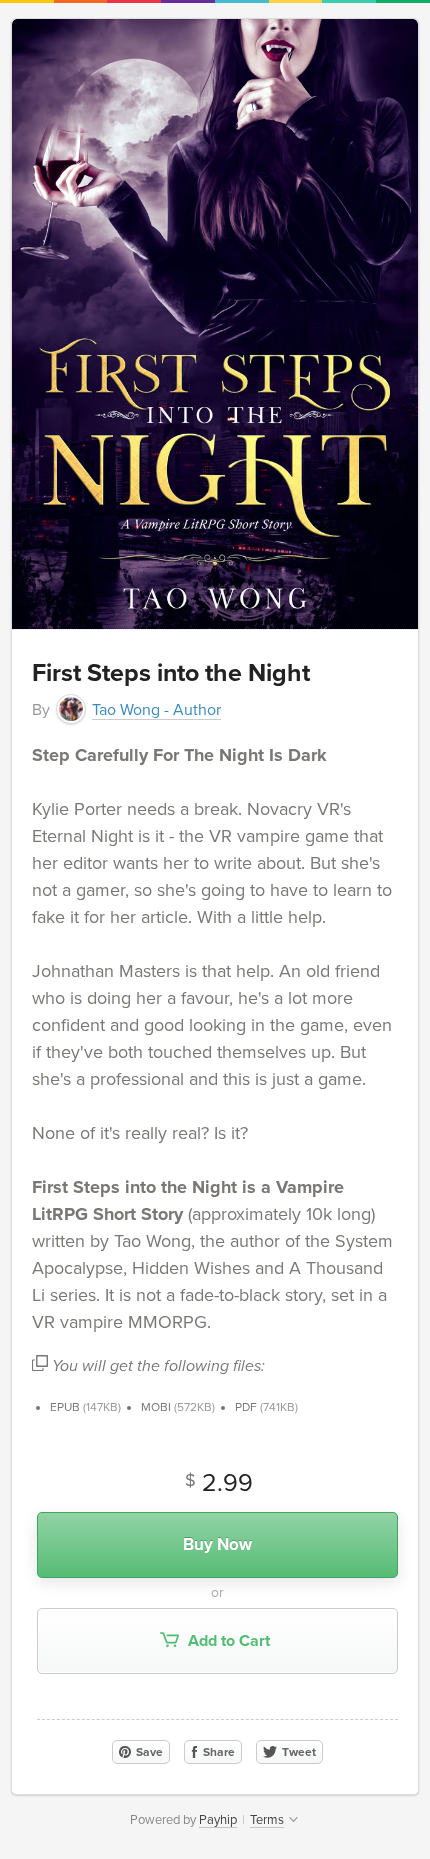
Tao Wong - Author (156, 710)
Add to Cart (227, 1641)
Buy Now (217, 1544)
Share (217, 1752)
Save (148, 1752)
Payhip (218, 1820)
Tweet (297, 1752)
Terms (267, 1820)
